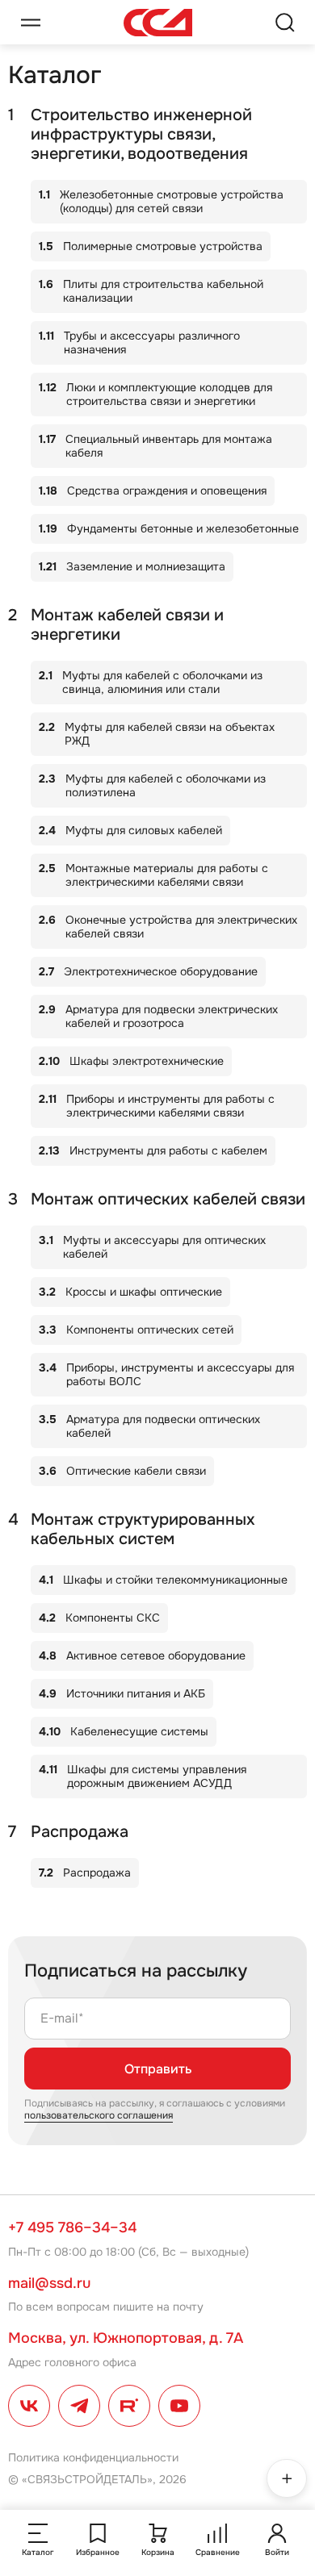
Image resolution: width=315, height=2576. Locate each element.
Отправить (158, 2069)
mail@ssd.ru (49, 2283)
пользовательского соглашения (99, 2115)
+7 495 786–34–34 (72, 2227)
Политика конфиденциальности (93, 2457)
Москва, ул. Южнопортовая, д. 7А (126, 2338)
